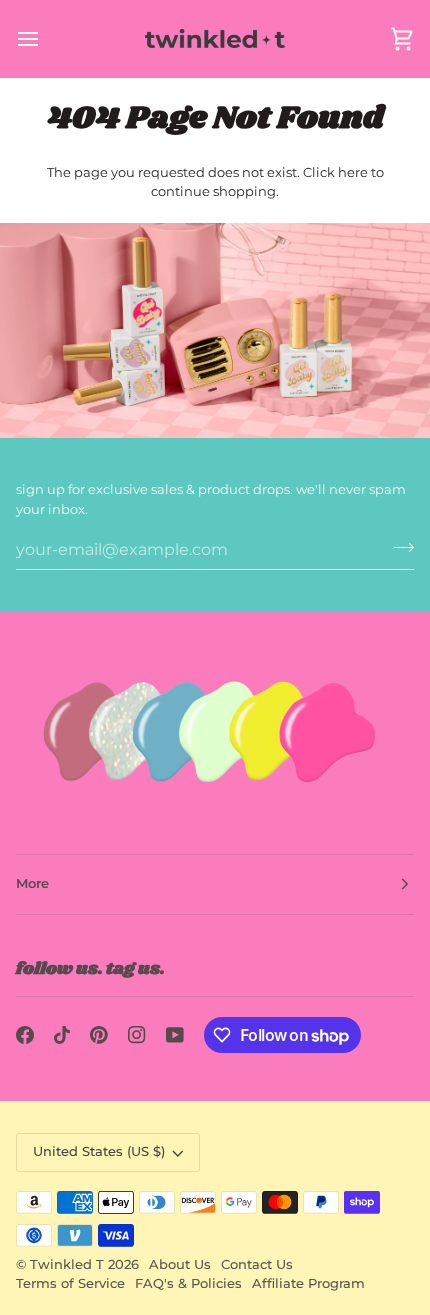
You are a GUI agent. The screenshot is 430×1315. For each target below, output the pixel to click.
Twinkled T (67, 1264)
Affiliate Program (308, 1283)
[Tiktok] (62, 1035)
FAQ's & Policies (188, 1283)
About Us (180, 1264)
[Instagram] (137, 1035)
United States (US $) (99, 1151)
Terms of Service (70, 1283)
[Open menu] (46, 38)
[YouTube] (175, 1035)
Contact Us (257, 1264)
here (353, 172)
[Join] (397, 547)
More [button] (32, 883)
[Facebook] (25, 1035)
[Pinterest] (99, 1035)
